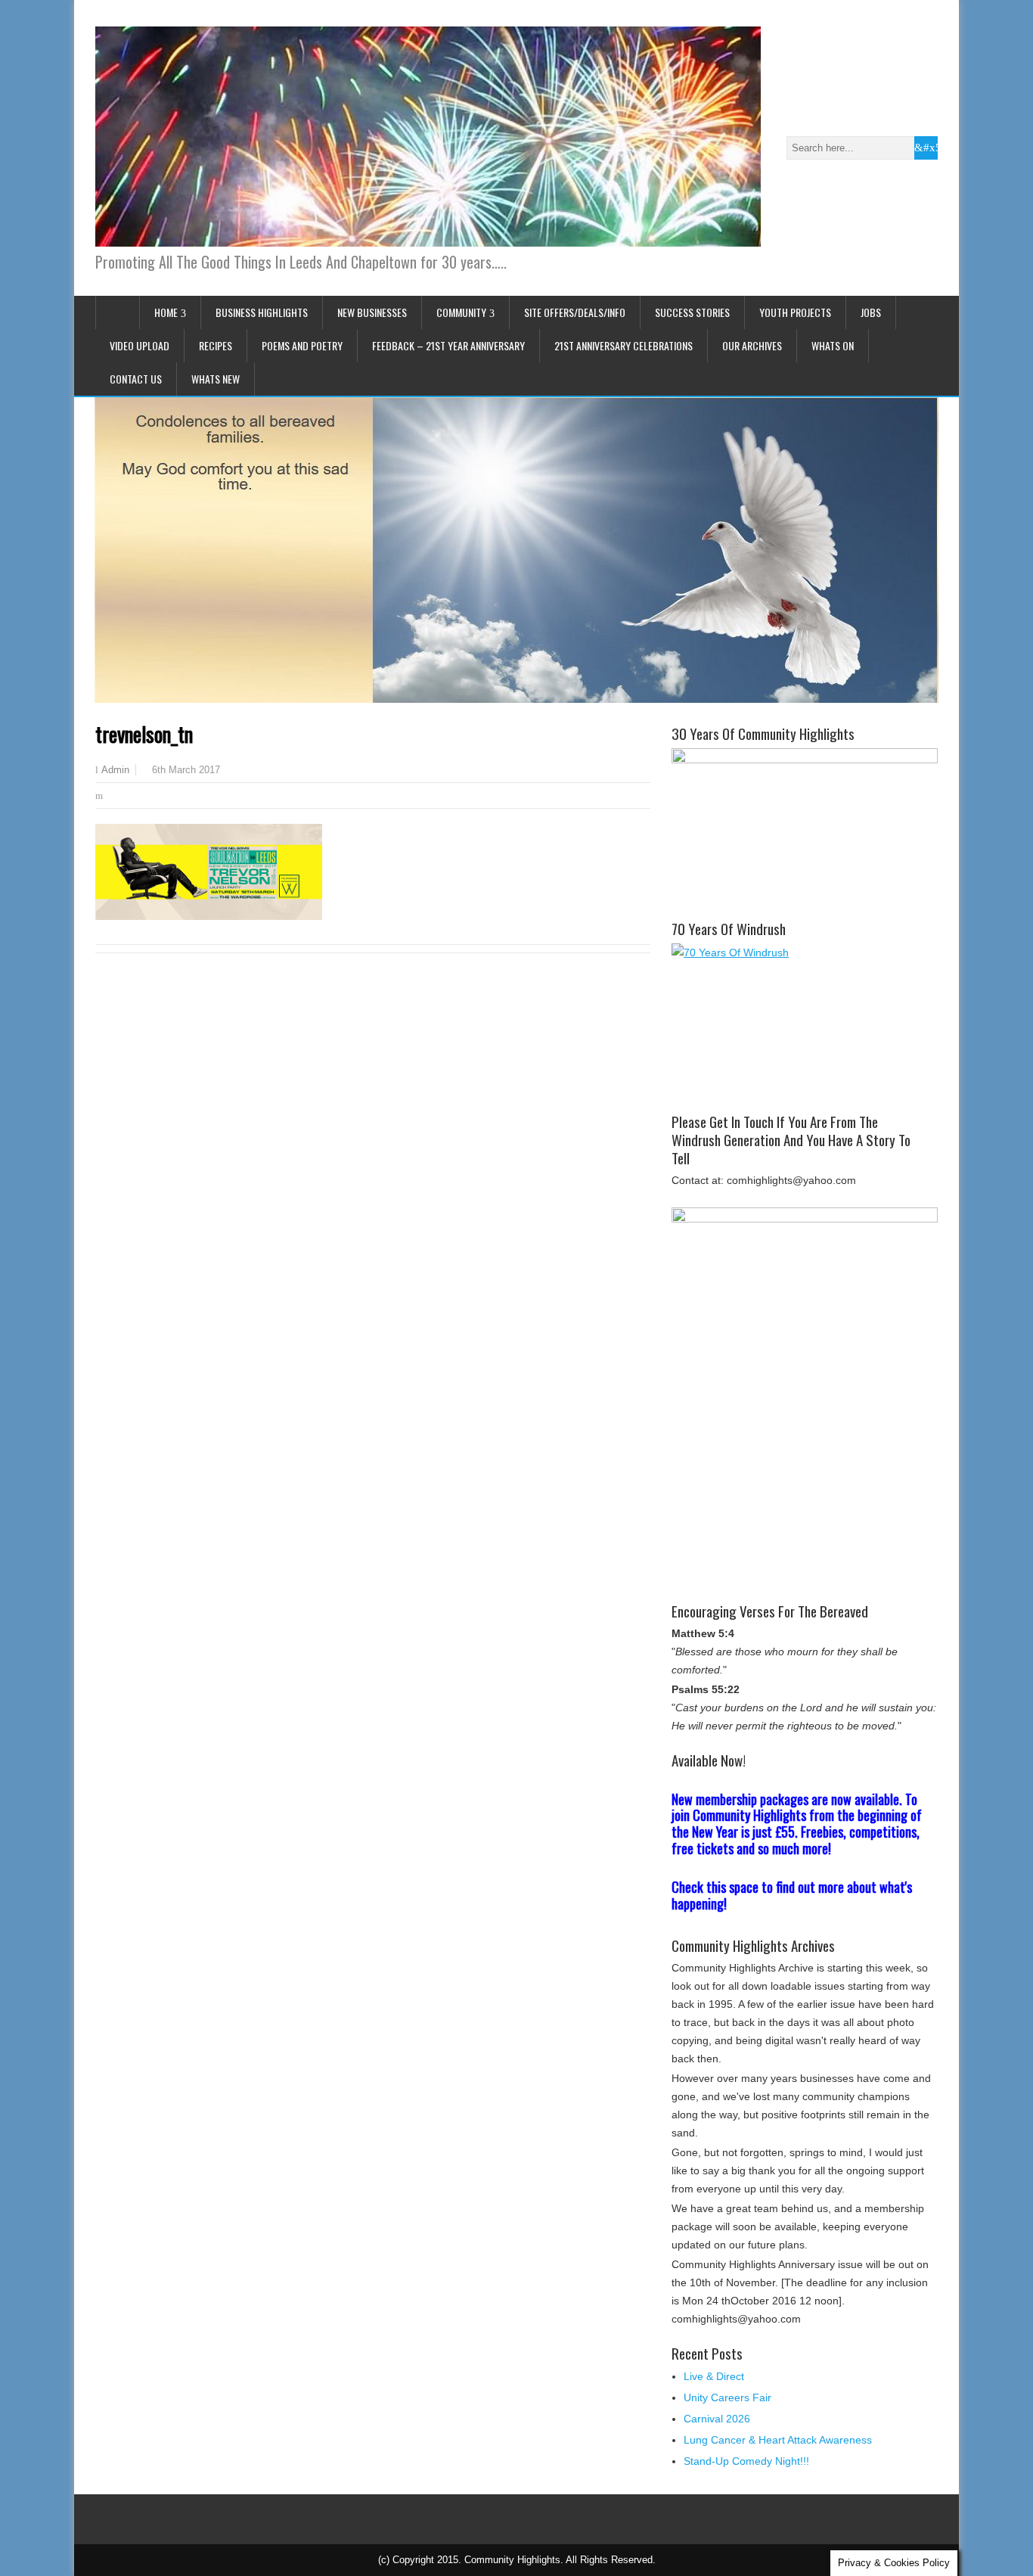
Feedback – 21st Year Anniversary (448, 345)
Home (166, 312)
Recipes (216, 345)
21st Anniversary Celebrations (624, 345)
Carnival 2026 (717, 2419)
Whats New (216, 379)
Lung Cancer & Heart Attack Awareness (778, 2440)
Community (461, 312)
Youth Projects (795, 312)
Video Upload (140, 345)
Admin (115, 770)
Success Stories (692, 312)
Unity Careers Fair (727, 2397)
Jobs (871, 312)
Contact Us (136, 379)
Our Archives (752, 345)
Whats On (833, 345)
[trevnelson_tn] (209, 916)
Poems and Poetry (302, 345)
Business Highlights (262, 312)
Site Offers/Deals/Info (575, 312)
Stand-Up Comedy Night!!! (746, 2461)
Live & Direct (714, 2376)
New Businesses (372, 312)
